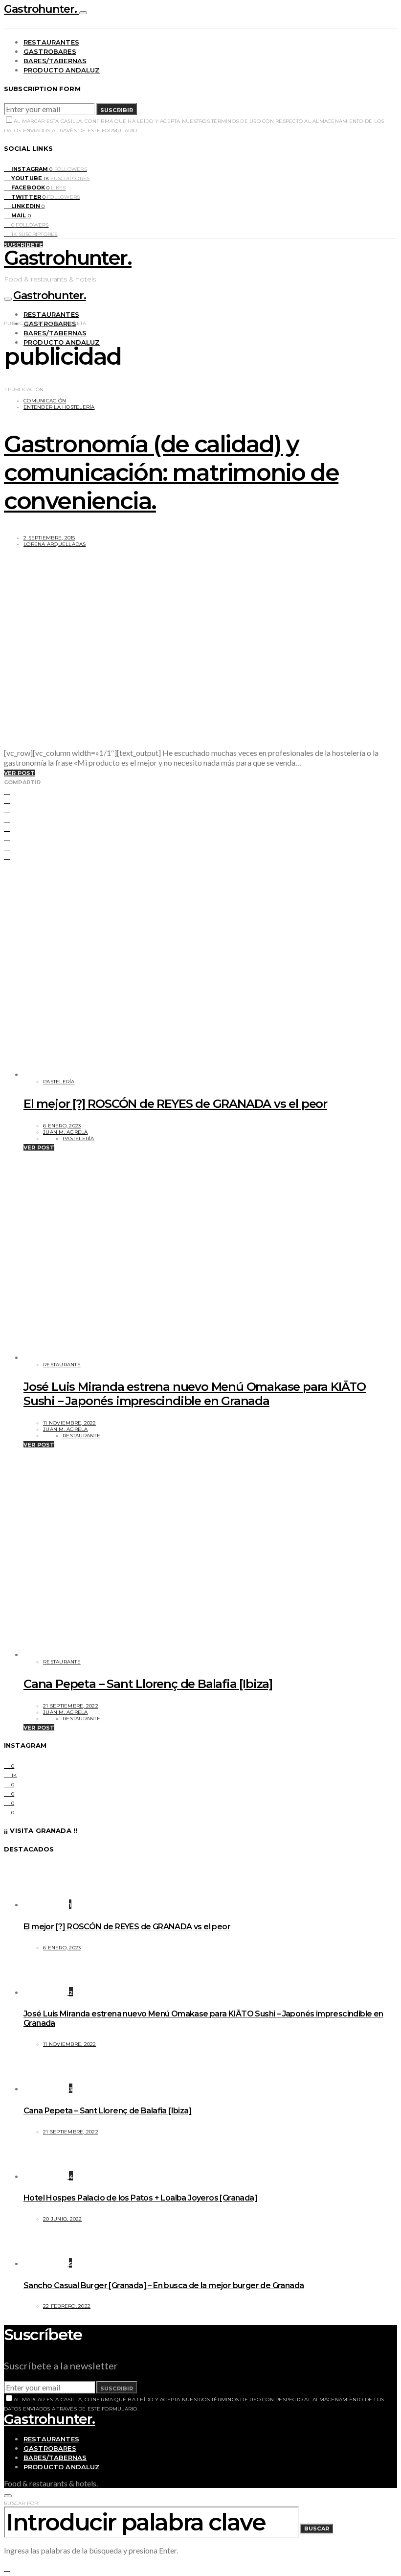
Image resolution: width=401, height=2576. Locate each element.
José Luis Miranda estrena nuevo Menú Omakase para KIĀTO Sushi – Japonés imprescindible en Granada (195, 1394)
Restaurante (62, 1365)
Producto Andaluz (62, 70)
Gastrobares (50, 51)
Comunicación (45, 401)
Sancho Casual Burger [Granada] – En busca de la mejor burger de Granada (164, 2285)
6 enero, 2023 (62, 1126)
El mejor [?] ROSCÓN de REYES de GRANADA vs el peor (175, 1104)
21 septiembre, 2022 (71, 1706)
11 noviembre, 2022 (70, 1423)
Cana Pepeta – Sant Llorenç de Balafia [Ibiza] (148, 1684)
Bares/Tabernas (55, 61)
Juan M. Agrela (66, 1132)
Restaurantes (51, 42)
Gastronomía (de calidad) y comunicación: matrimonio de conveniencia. (171, 472)
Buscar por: (22, 2503)
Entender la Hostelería (59, 407)
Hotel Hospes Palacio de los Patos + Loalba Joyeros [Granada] (140, 2198)
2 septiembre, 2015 (49, 538)
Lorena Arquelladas (55, 544)
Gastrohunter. (42, 9)
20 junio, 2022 (63, 2219)
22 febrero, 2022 (67, 2306)
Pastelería (59, 1082)
